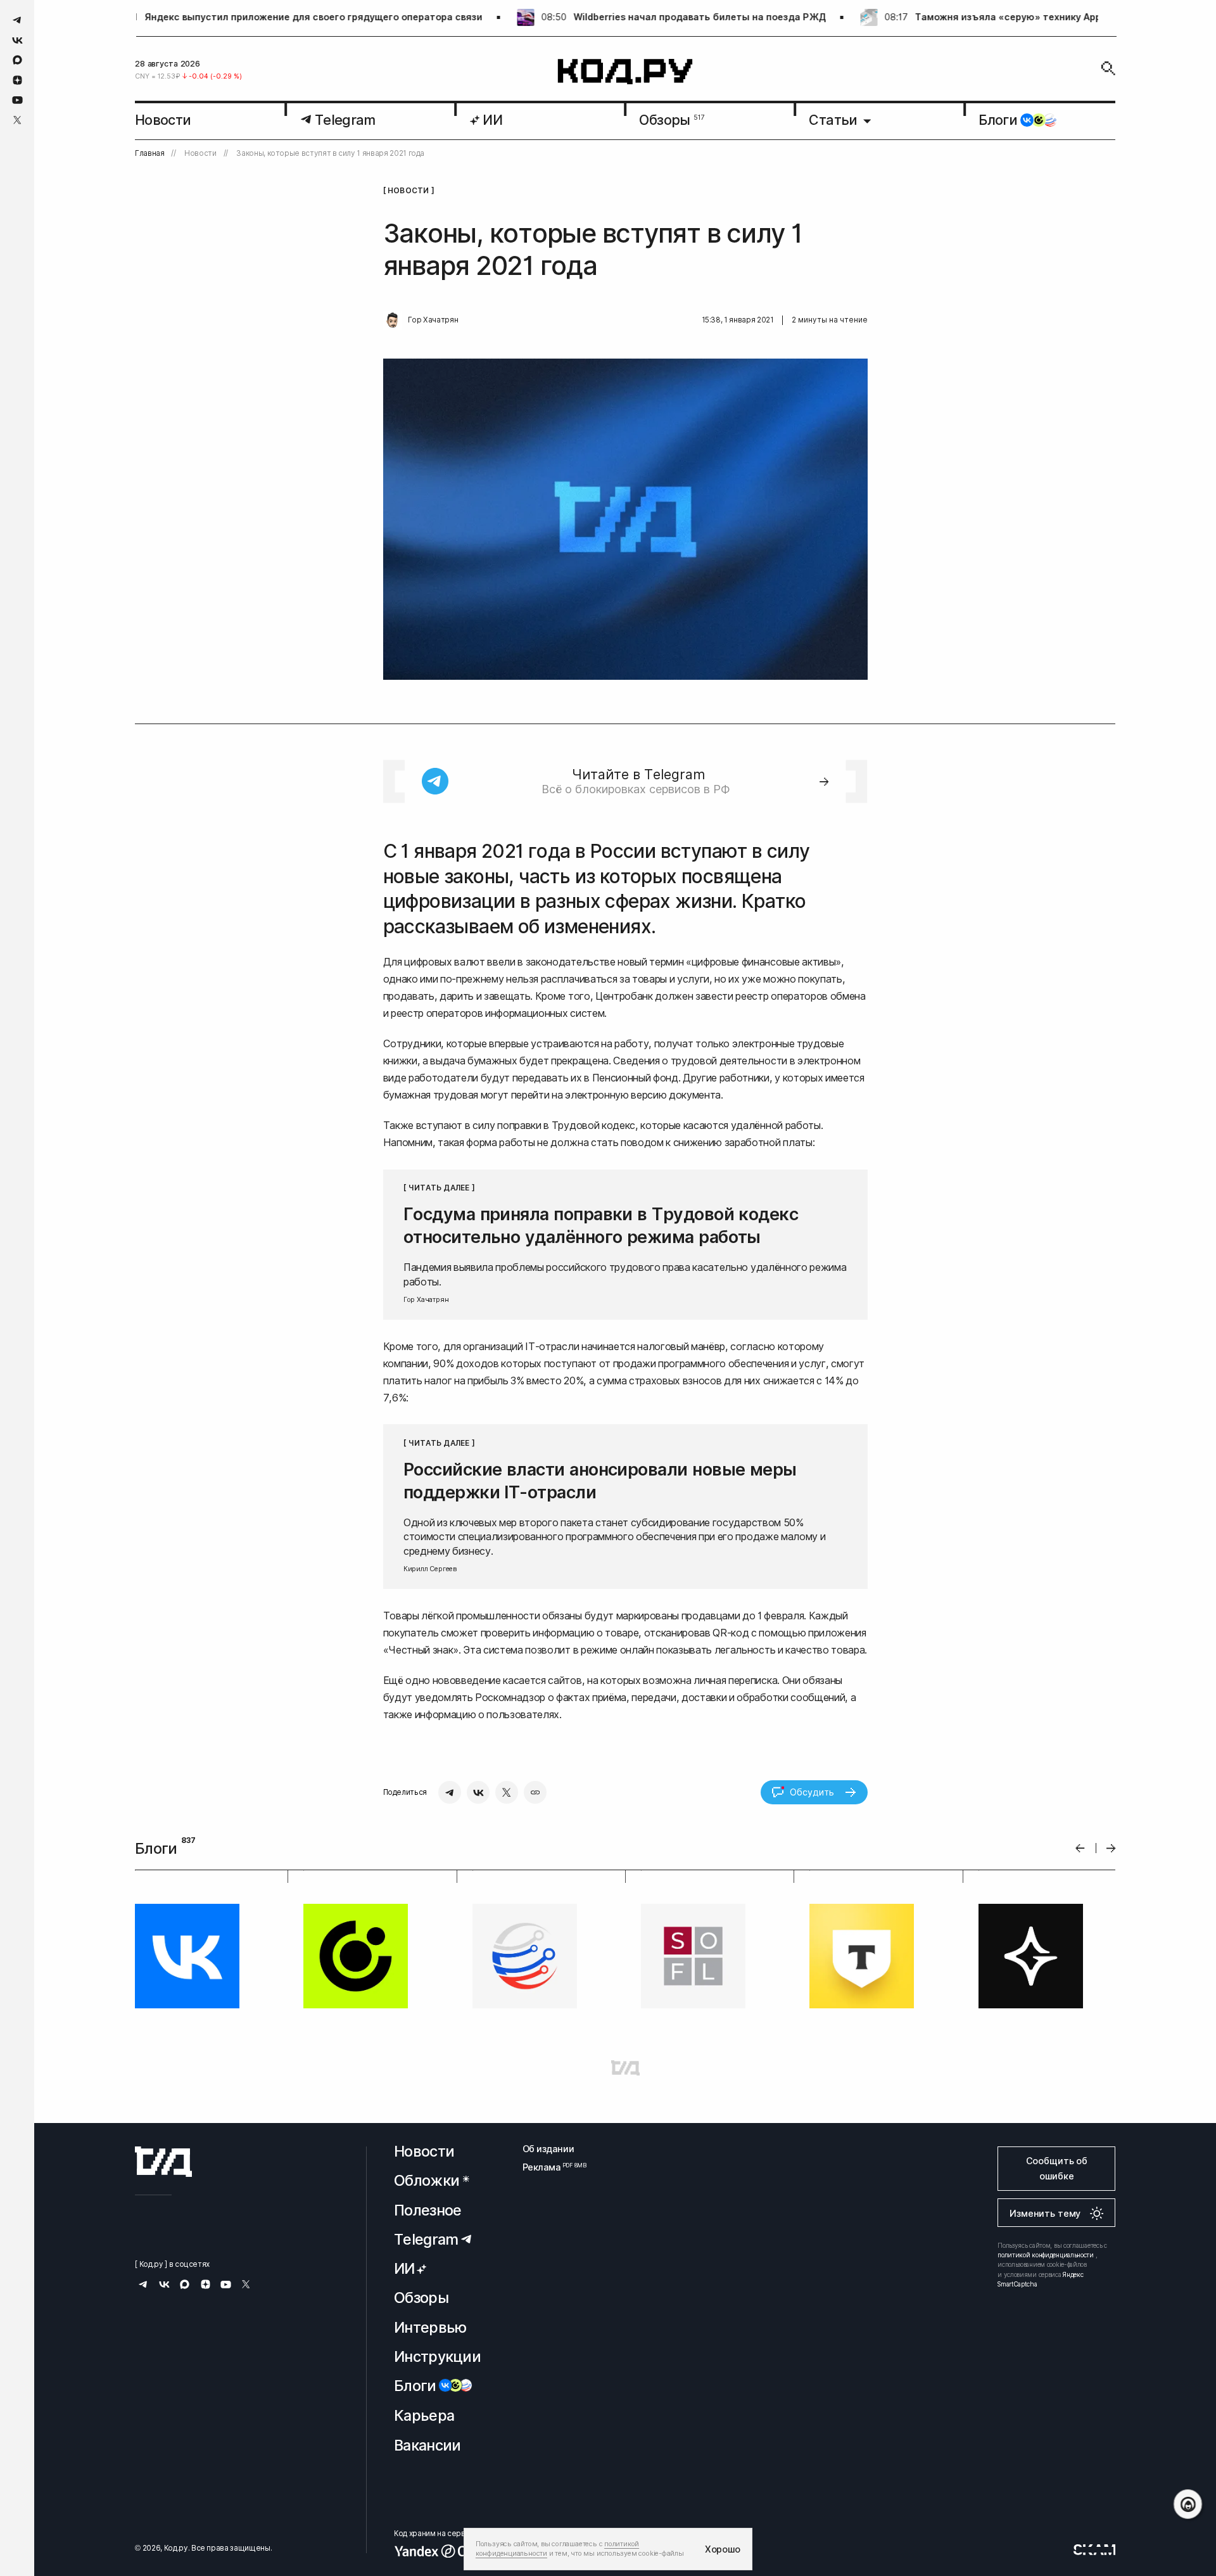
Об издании (548, 2149)
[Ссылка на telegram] (17, 20)
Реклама (548, 2167)
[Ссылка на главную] (163, 2162)
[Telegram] (450, 1792)
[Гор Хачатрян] (393, 321)
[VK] (478, 1792)
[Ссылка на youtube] (17, 100)
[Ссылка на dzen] (17, 80)
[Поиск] (1108, 68)
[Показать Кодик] (1188, 2504)
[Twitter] (507, 1792)
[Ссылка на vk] (17, 40)
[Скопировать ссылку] (535, 1792)
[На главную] (625, 72)
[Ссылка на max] (17, 60)
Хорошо (723, 2549)
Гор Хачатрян (433, 320)
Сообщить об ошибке (1057, 2168)
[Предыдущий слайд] (1080, 1848)
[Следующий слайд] (1111, 1848)
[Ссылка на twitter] (17, 120)
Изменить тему (1045, 2213)
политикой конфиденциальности (1046, 2255)
